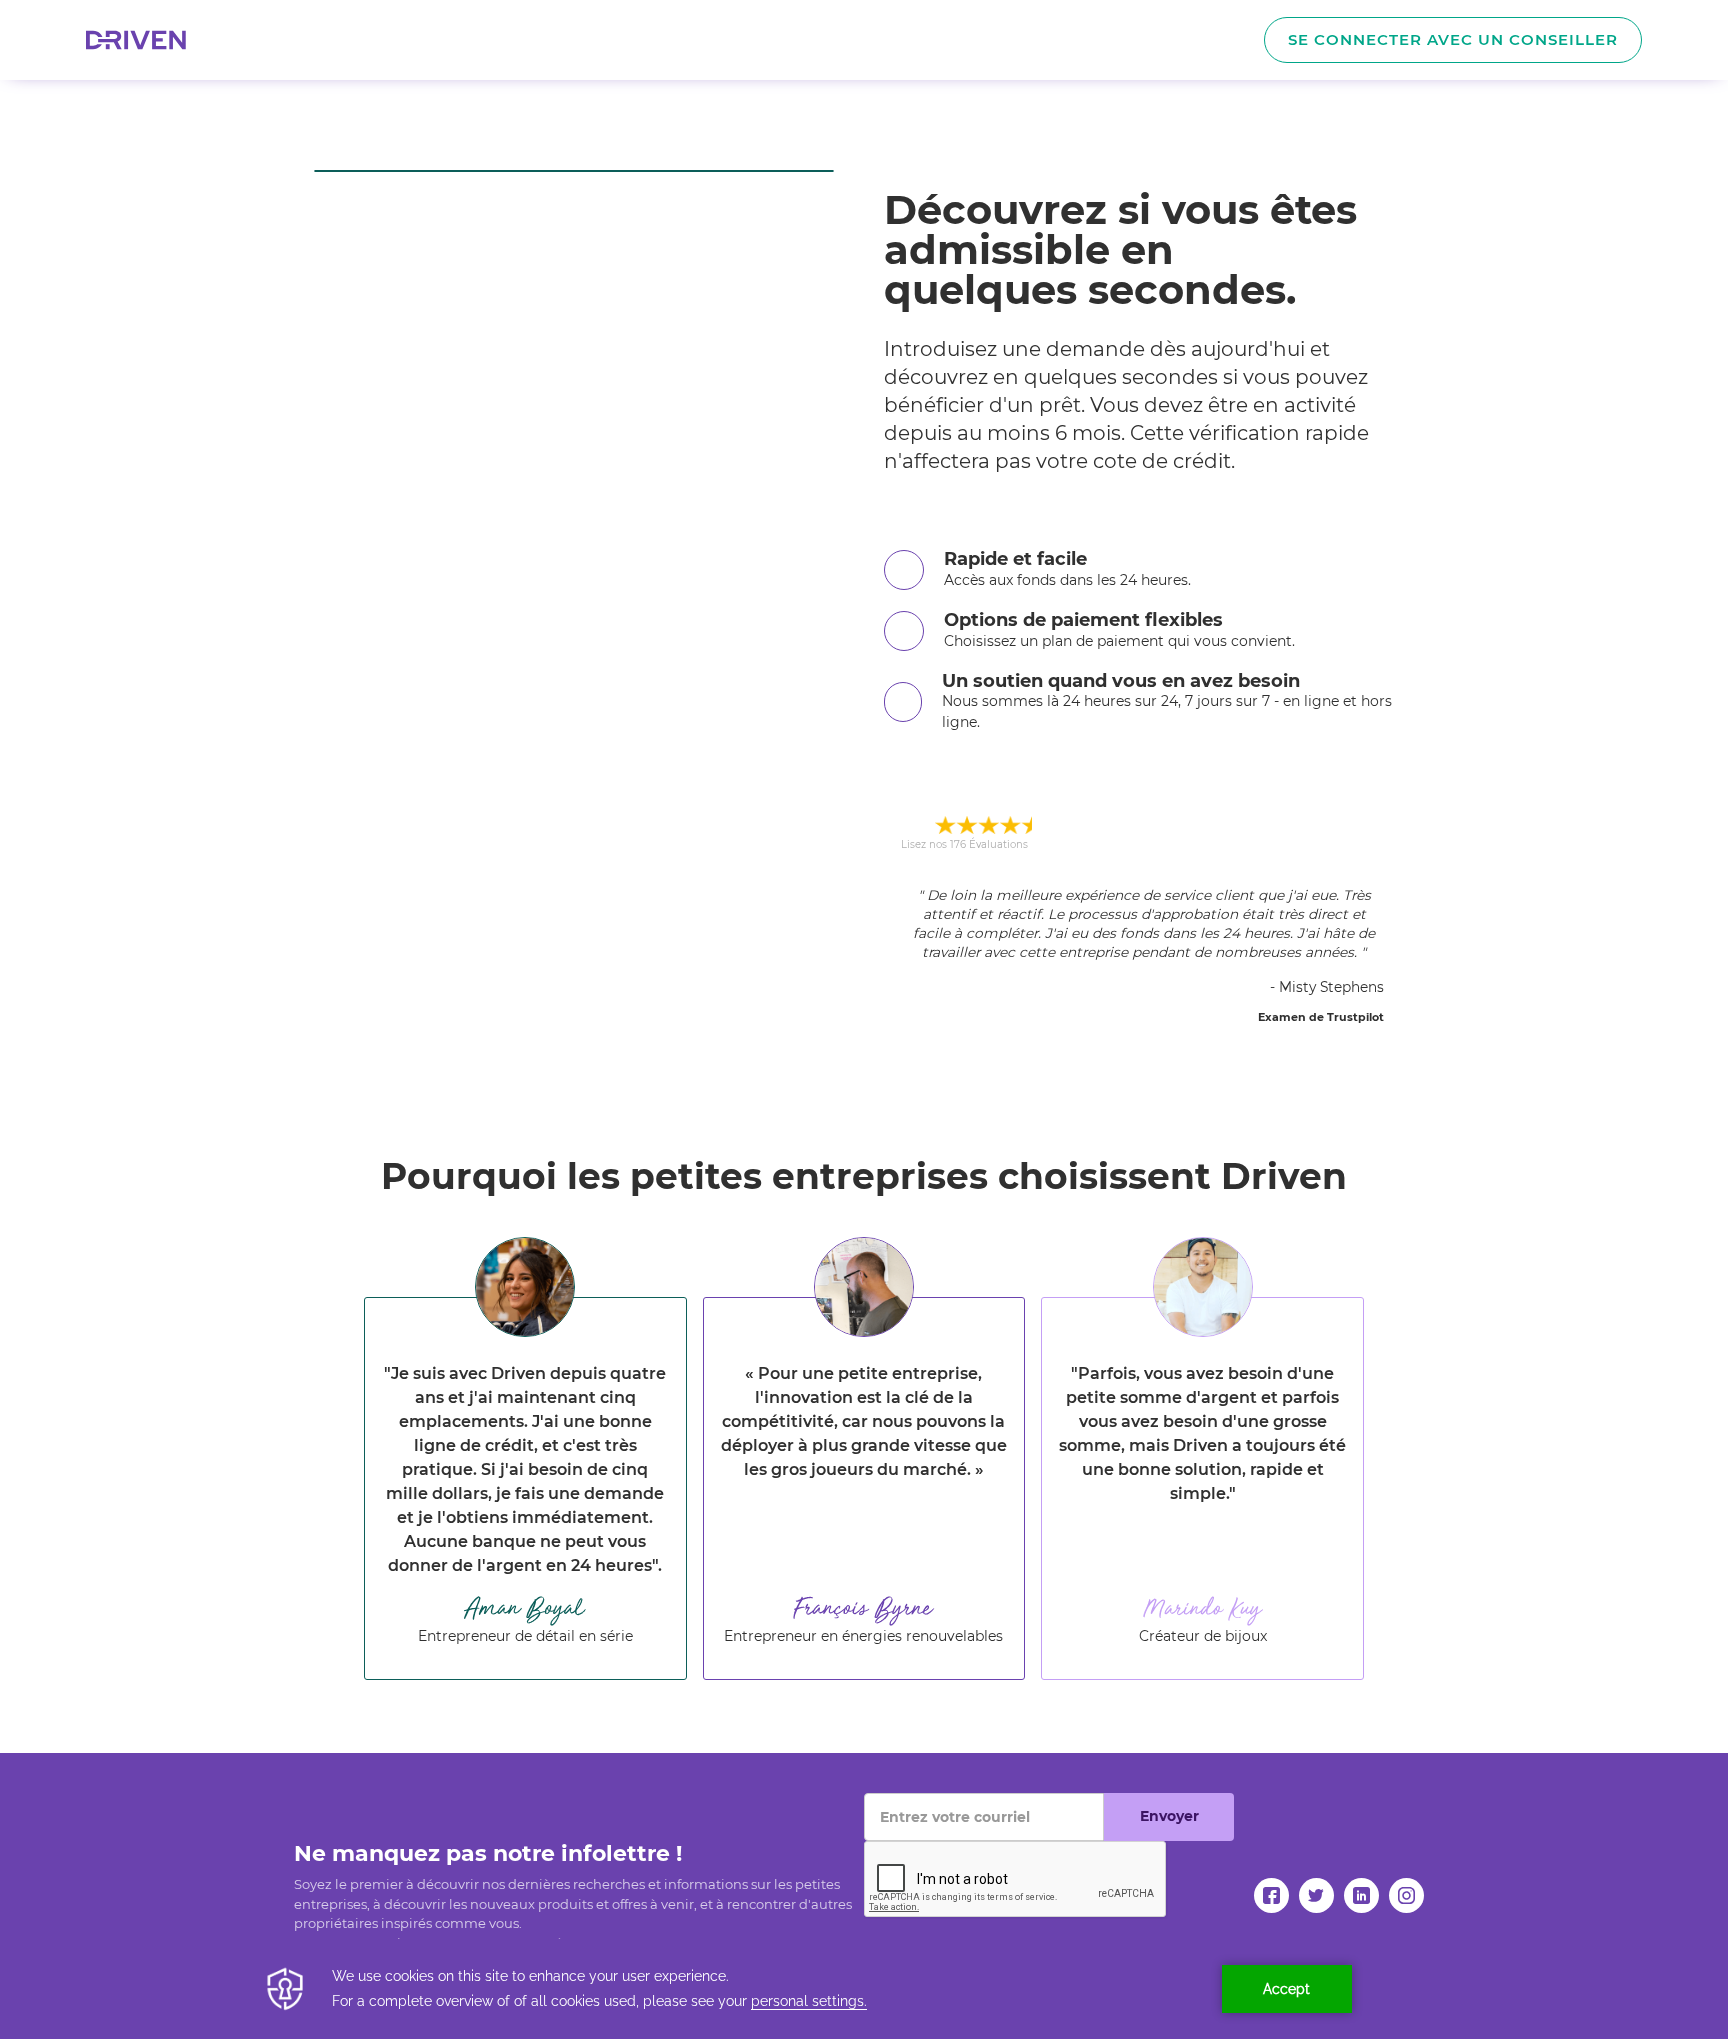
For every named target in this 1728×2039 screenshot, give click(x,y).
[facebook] (1271, 1895)
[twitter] (1316, 1895)
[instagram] (1406, 1895)
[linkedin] (1361, 1895)
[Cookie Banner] (864, 1989)
